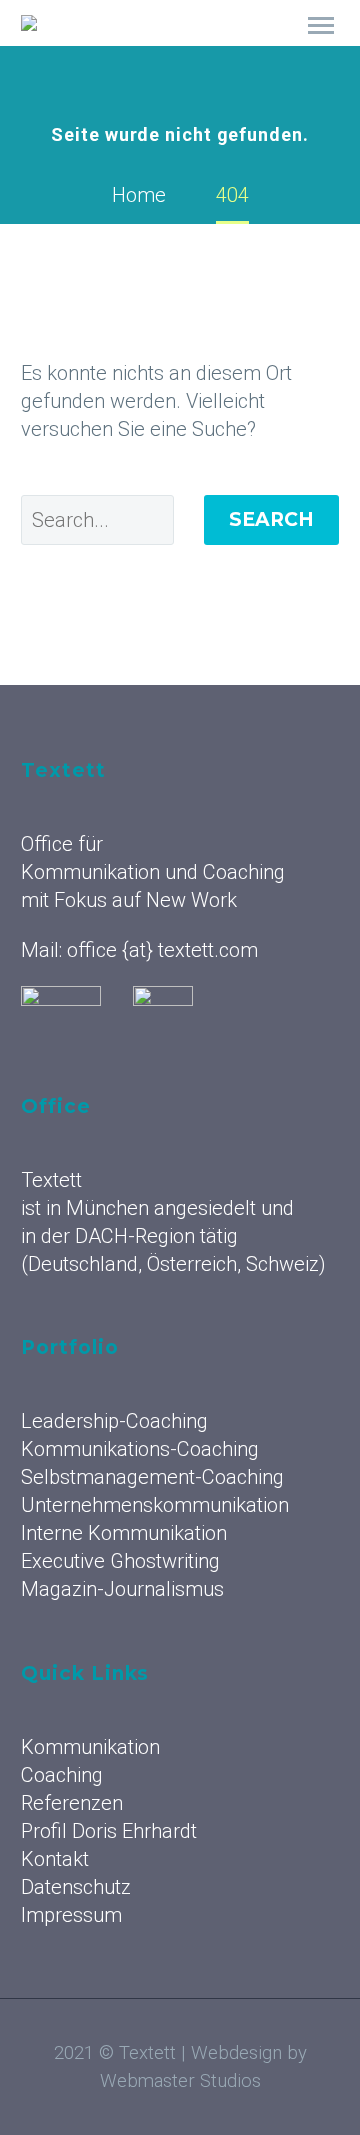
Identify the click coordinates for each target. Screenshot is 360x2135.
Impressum (71, 1915)
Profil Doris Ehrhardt (109, 1831)
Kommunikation (248, 50)
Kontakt (55, 1859)
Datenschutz (76, 1887)
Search (271, 519)
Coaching (62, 1775)
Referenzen (72, 1803)
